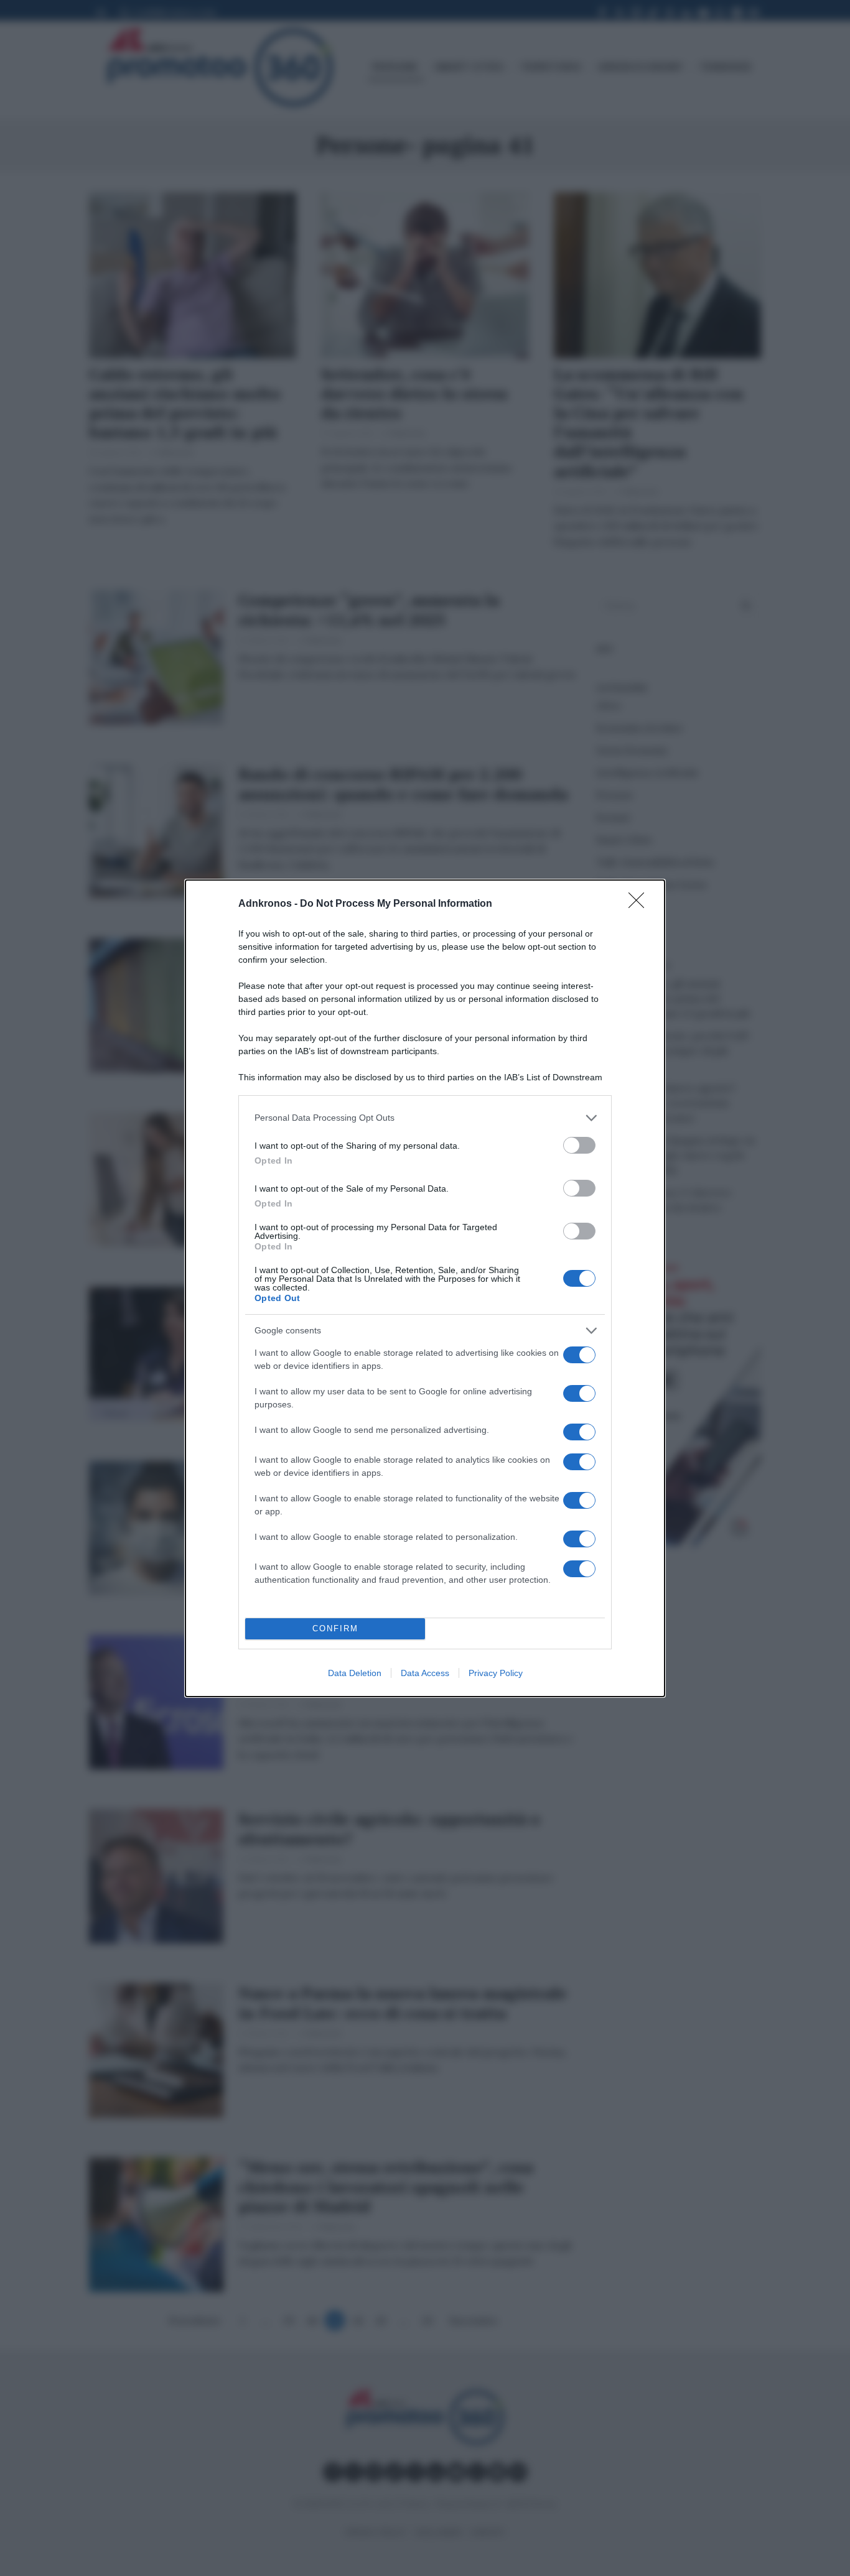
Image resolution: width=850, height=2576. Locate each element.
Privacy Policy (496, 1673)
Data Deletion (355, 1673)
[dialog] (425, 1288)
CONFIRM (335, 1629)
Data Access (425, 1673)
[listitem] (425, 1118)
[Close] (640, 904)
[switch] (579, 1145)
